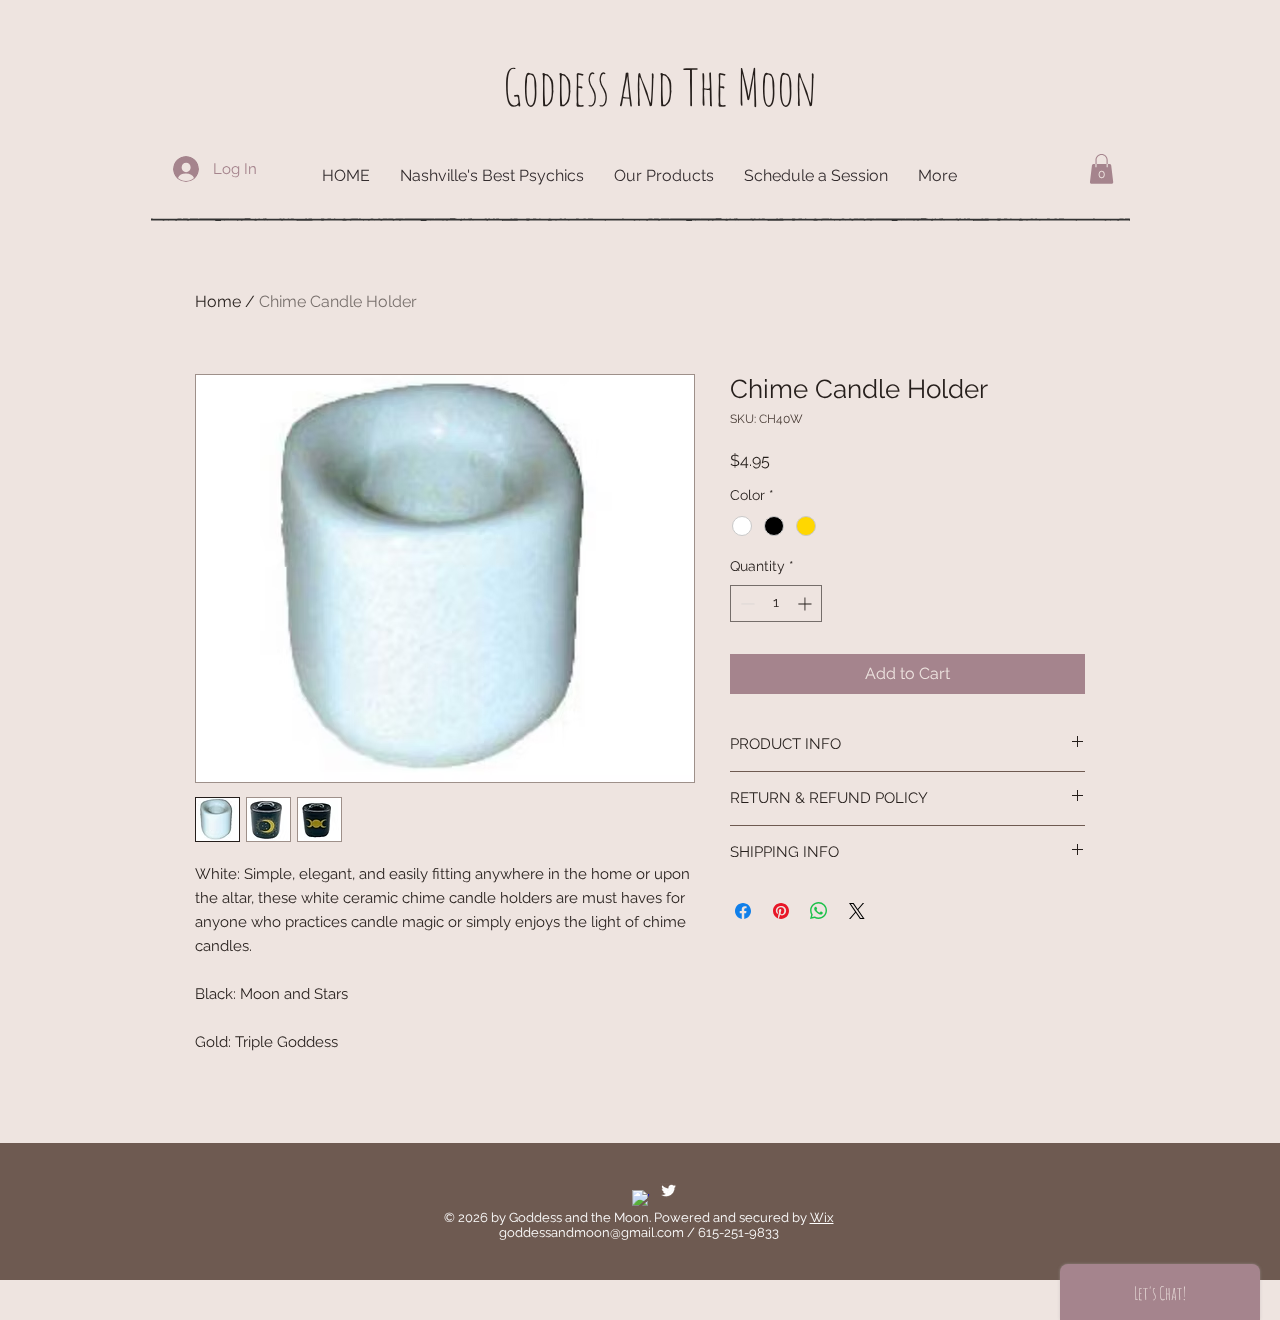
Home (218, 301)
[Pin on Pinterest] (781, 911)
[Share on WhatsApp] (819, 911)
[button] (1101, 169)
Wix (822, 1217)
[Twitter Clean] (668, 1190)
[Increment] (806, 603)
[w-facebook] (640, 1198)
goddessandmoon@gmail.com (591, 1232)
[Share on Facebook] (743, 911)
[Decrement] (745, 603)
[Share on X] (857, 911)
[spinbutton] (776, 603)
